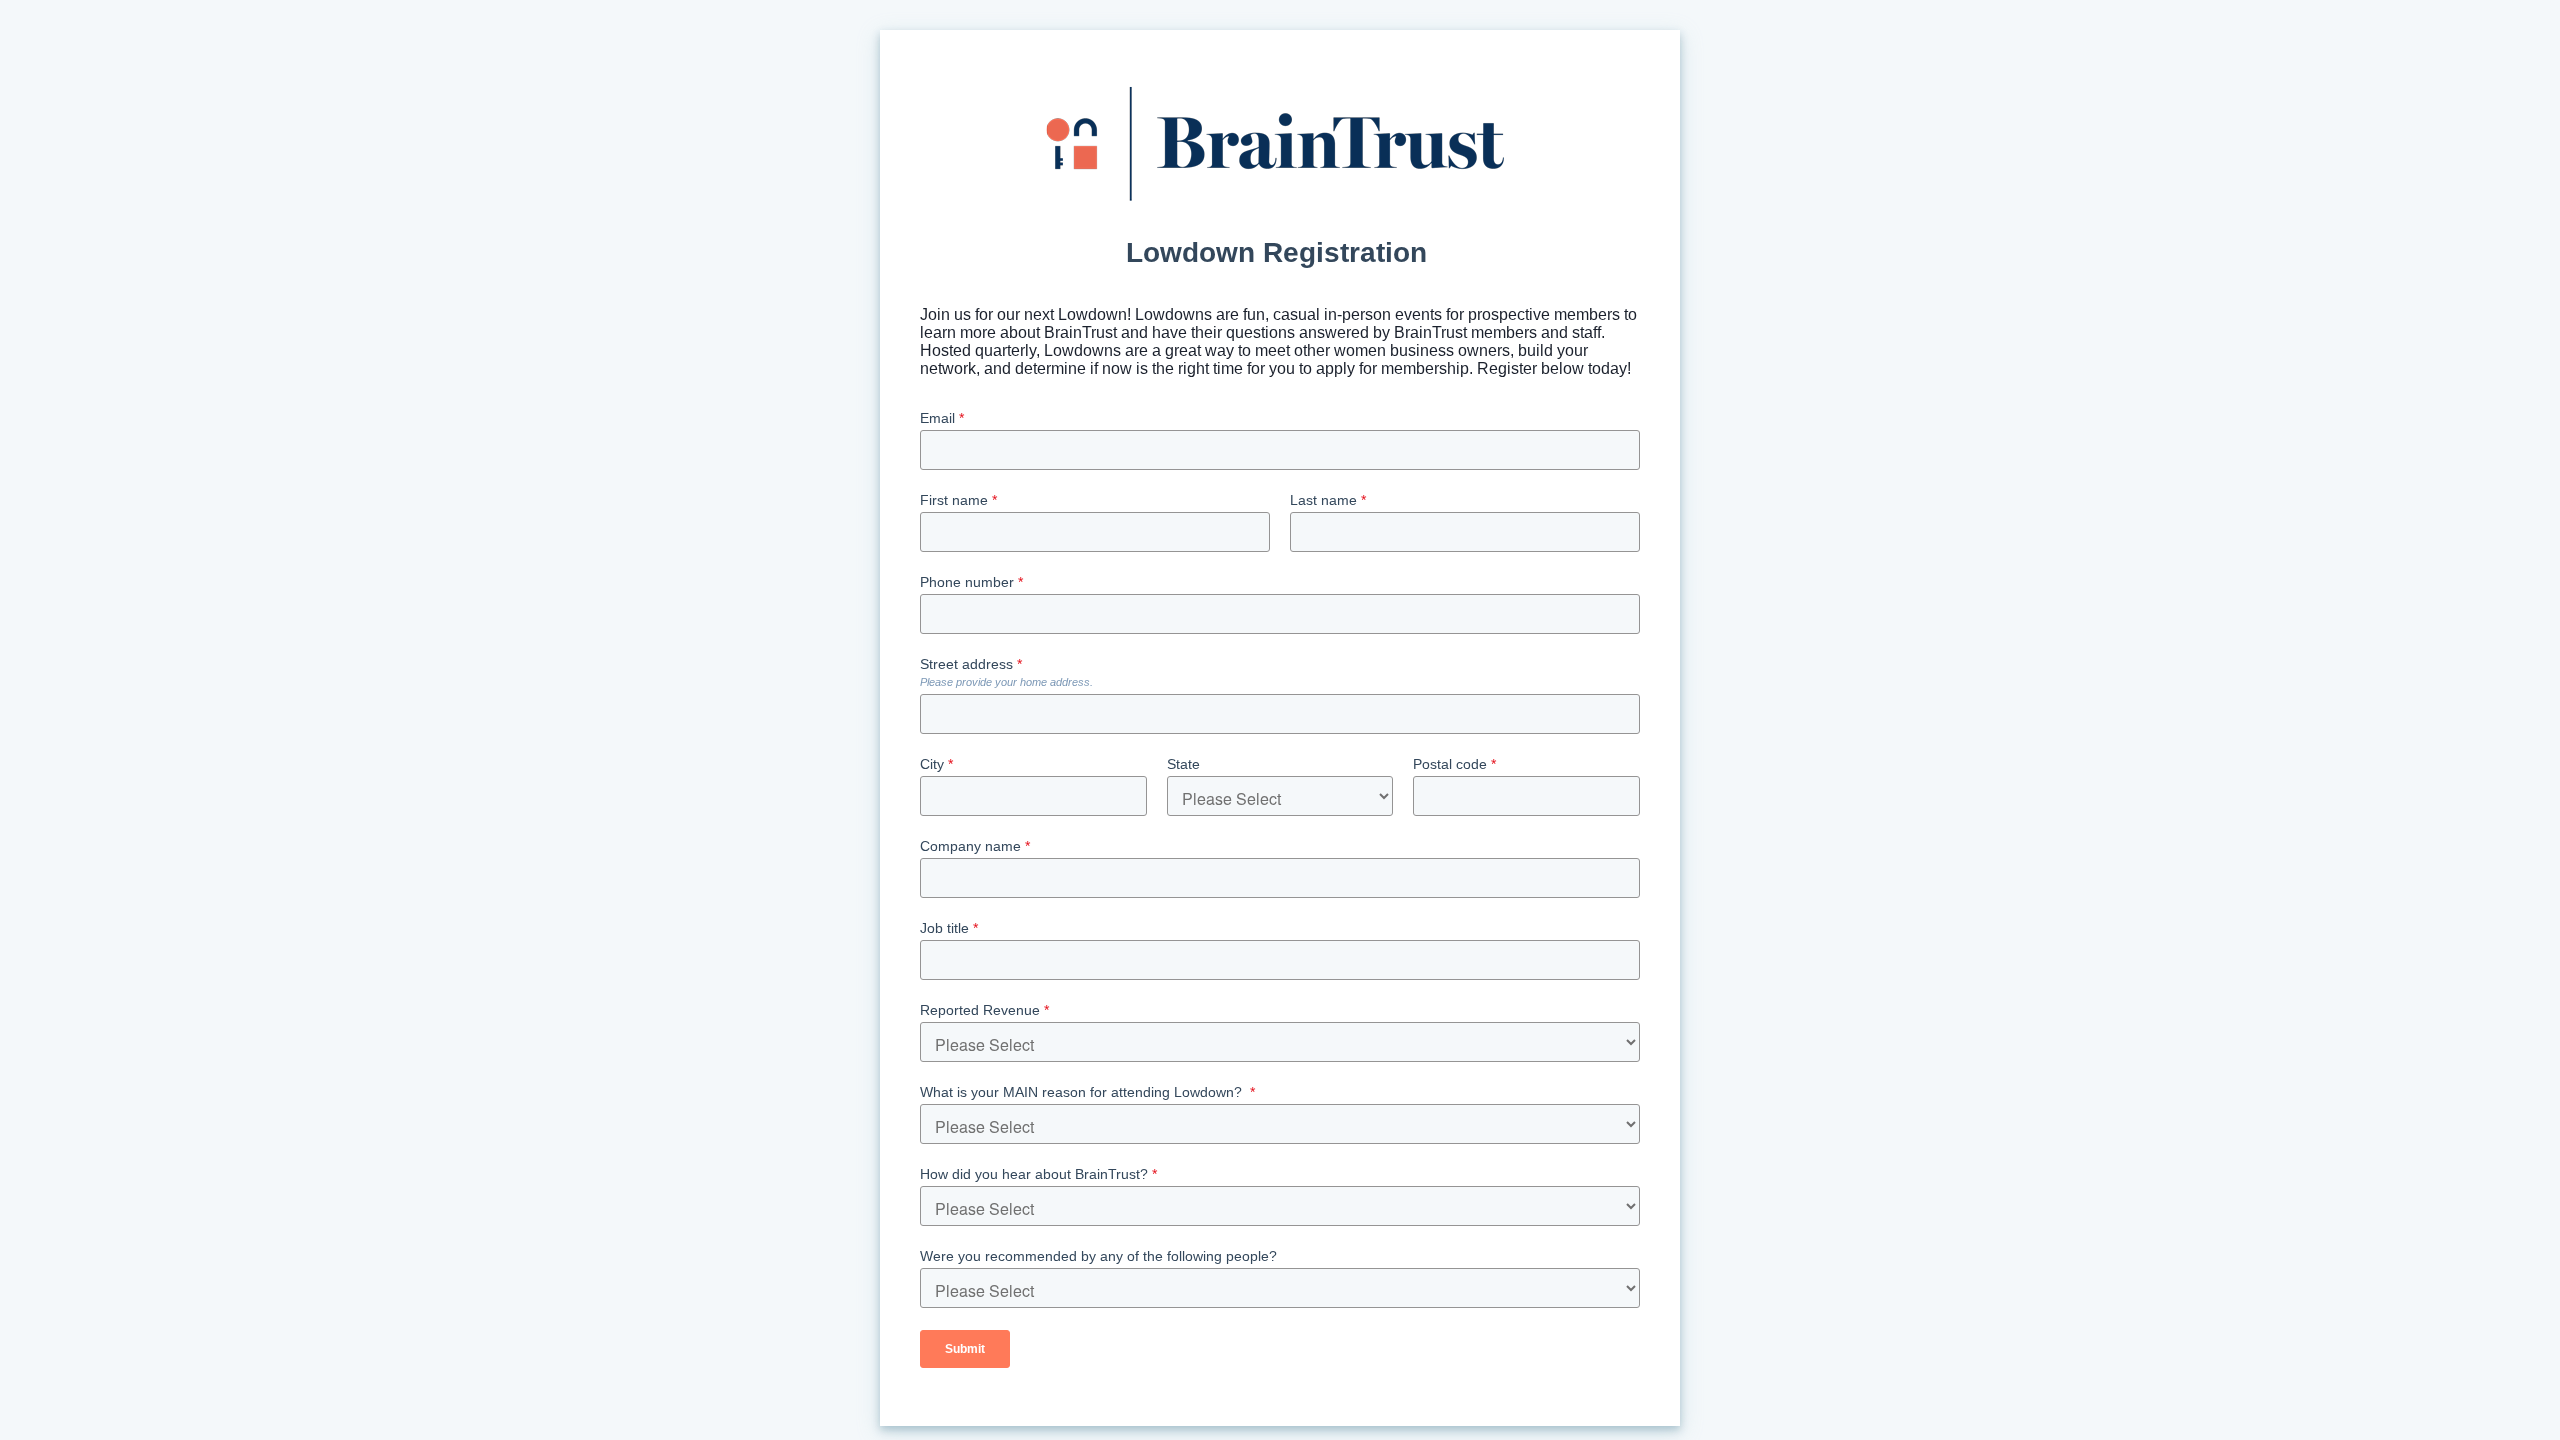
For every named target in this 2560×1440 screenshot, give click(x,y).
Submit (965, 1349)
